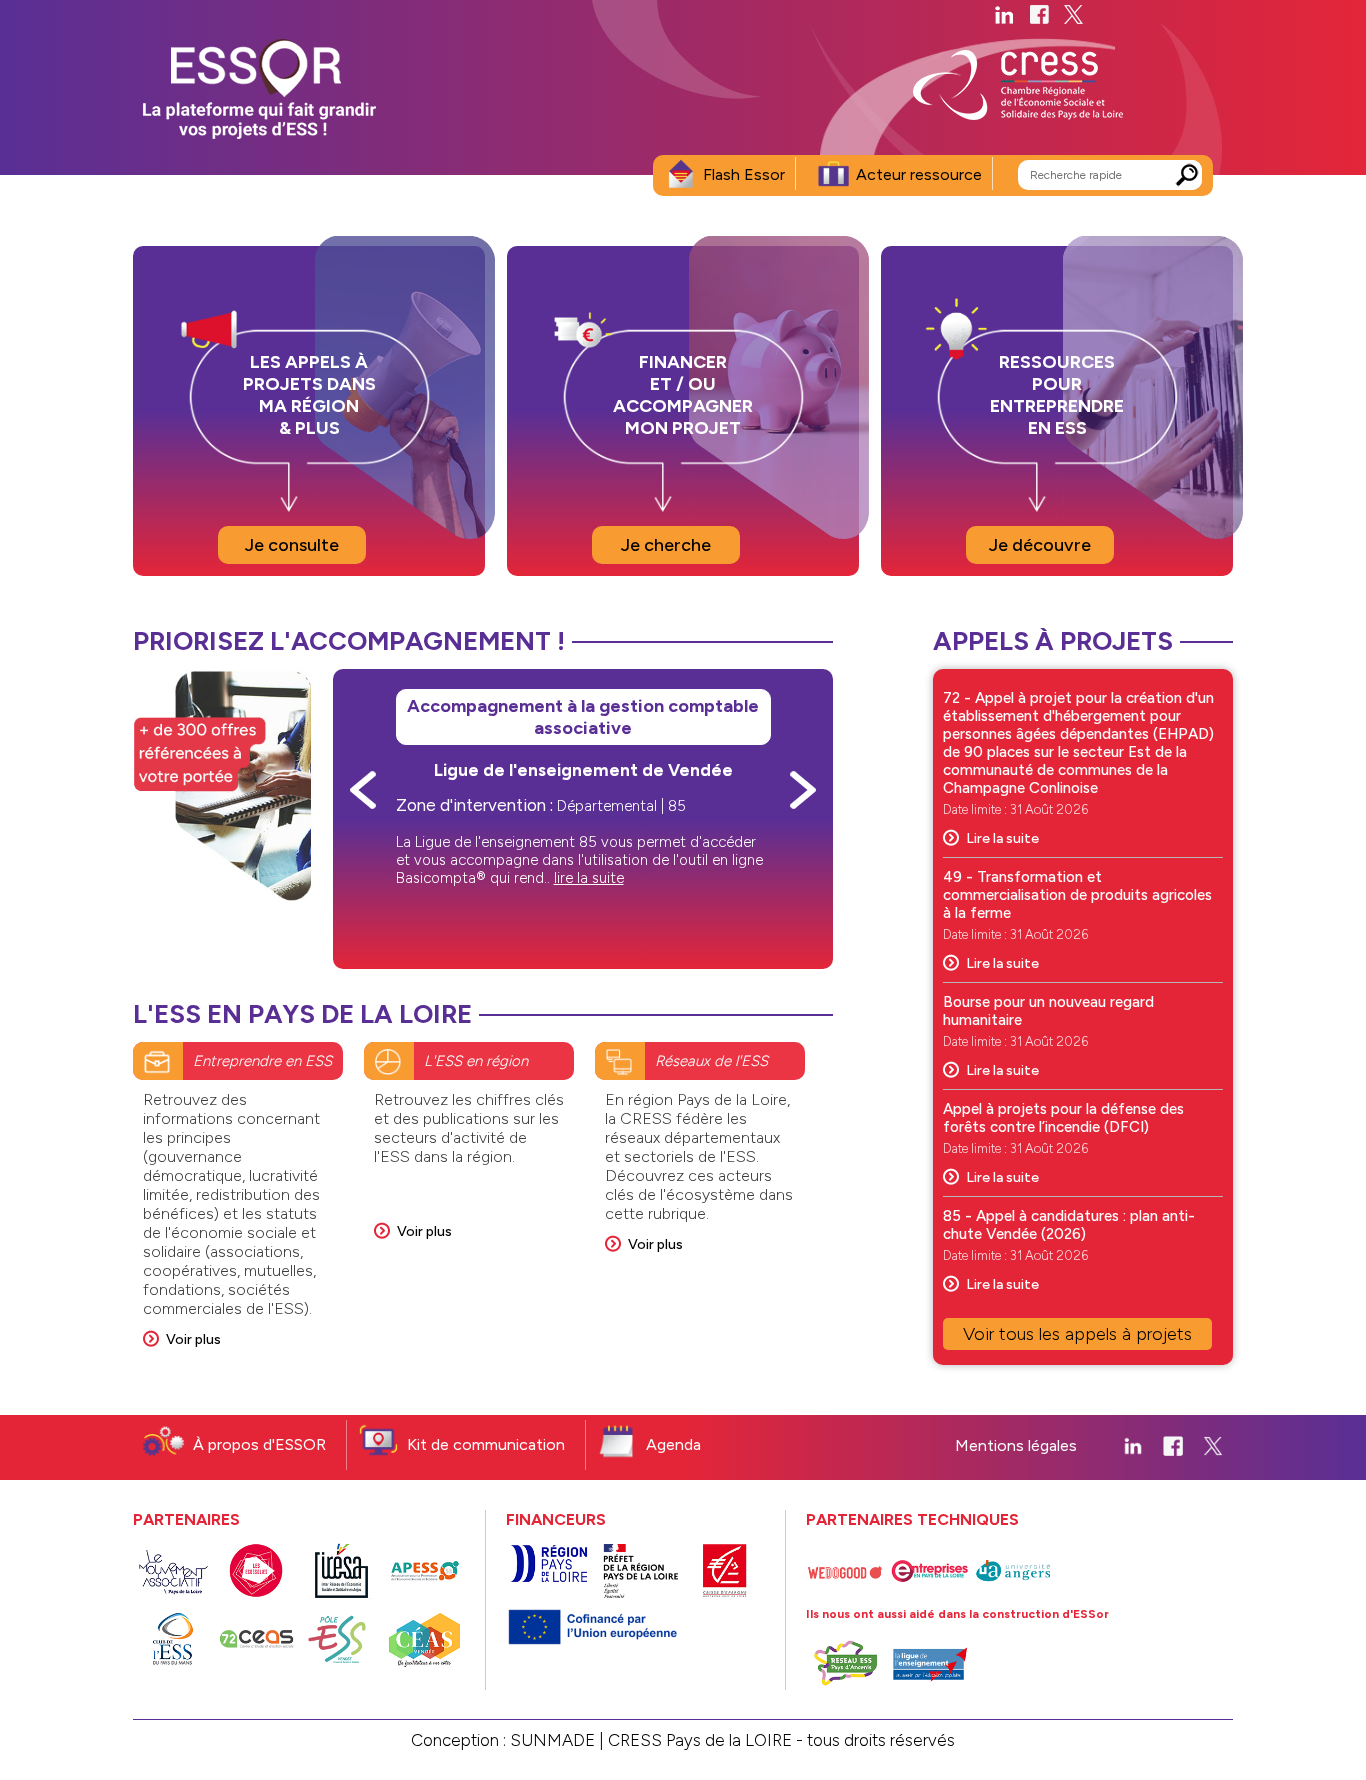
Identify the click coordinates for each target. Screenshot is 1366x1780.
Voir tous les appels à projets (1077, 1334)
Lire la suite (1002, 838)
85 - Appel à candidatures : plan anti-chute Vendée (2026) (1069, 1225)
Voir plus (193, 1339)
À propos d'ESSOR (259, 1444)
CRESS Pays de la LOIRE (700, 1740)
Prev (363, 790)
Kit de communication (486, 1444)
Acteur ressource (919, 174)
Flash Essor (744, 174)
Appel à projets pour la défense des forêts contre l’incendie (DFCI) (1063, 1118)
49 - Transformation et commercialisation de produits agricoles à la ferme (1077, 895)
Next (803, 790)
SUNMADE (552, 1740)
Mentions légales (1016, 1445)
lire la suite (589, 878)
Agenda (673, 1444)
